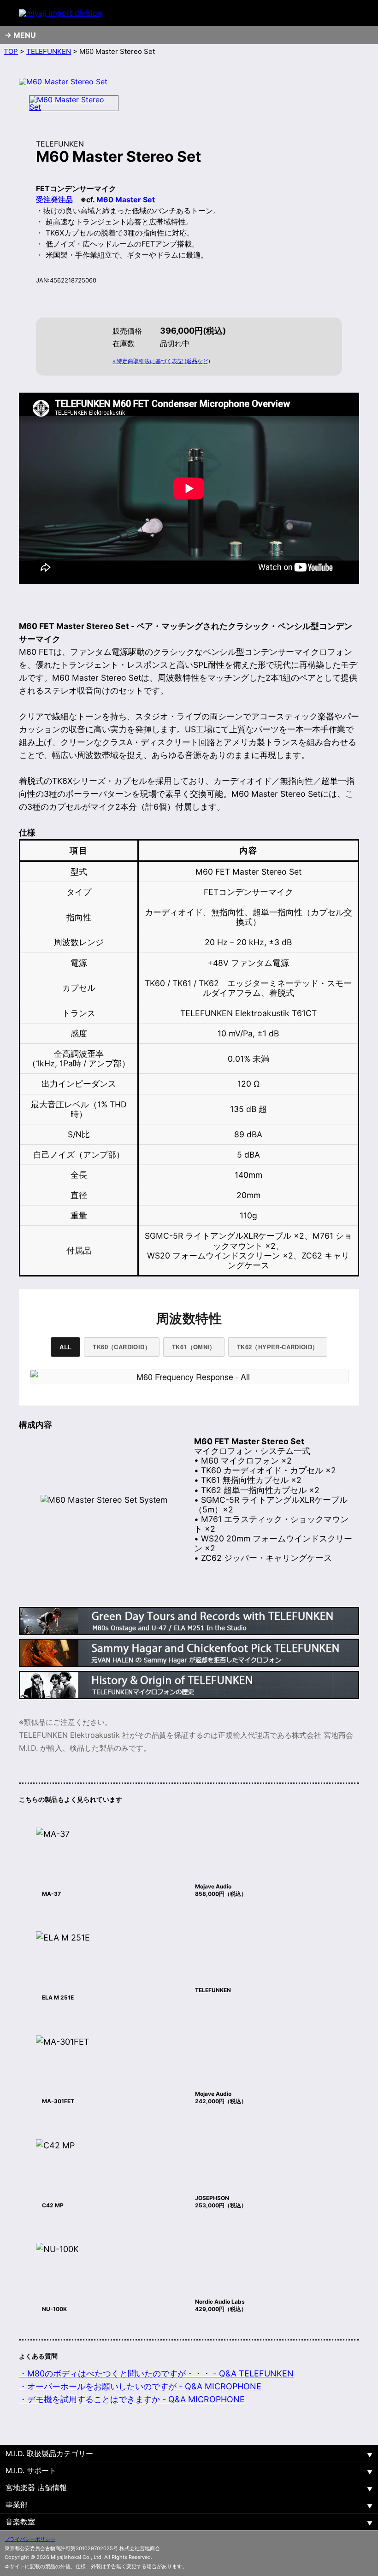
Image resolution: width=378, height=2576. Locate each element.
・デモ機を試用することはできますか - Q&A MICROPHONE (132, 2399)
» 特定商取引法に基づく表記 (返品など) (161, 361)
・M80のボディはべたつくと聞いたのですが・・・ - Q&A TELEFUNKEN (156, 2373)
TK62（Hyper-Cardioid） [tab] (278, 1347)
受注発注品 (54, 200)
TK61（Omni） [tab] (194, 1347)
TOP (11, 51)
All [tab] (65, 1347)
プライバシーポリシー (30, 2539)
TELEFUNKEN (49, 51)
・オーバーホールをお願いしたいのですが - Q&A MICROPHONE (140, 2386)
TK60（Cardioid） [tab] (121, 1347)
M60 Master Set (126, 200)
